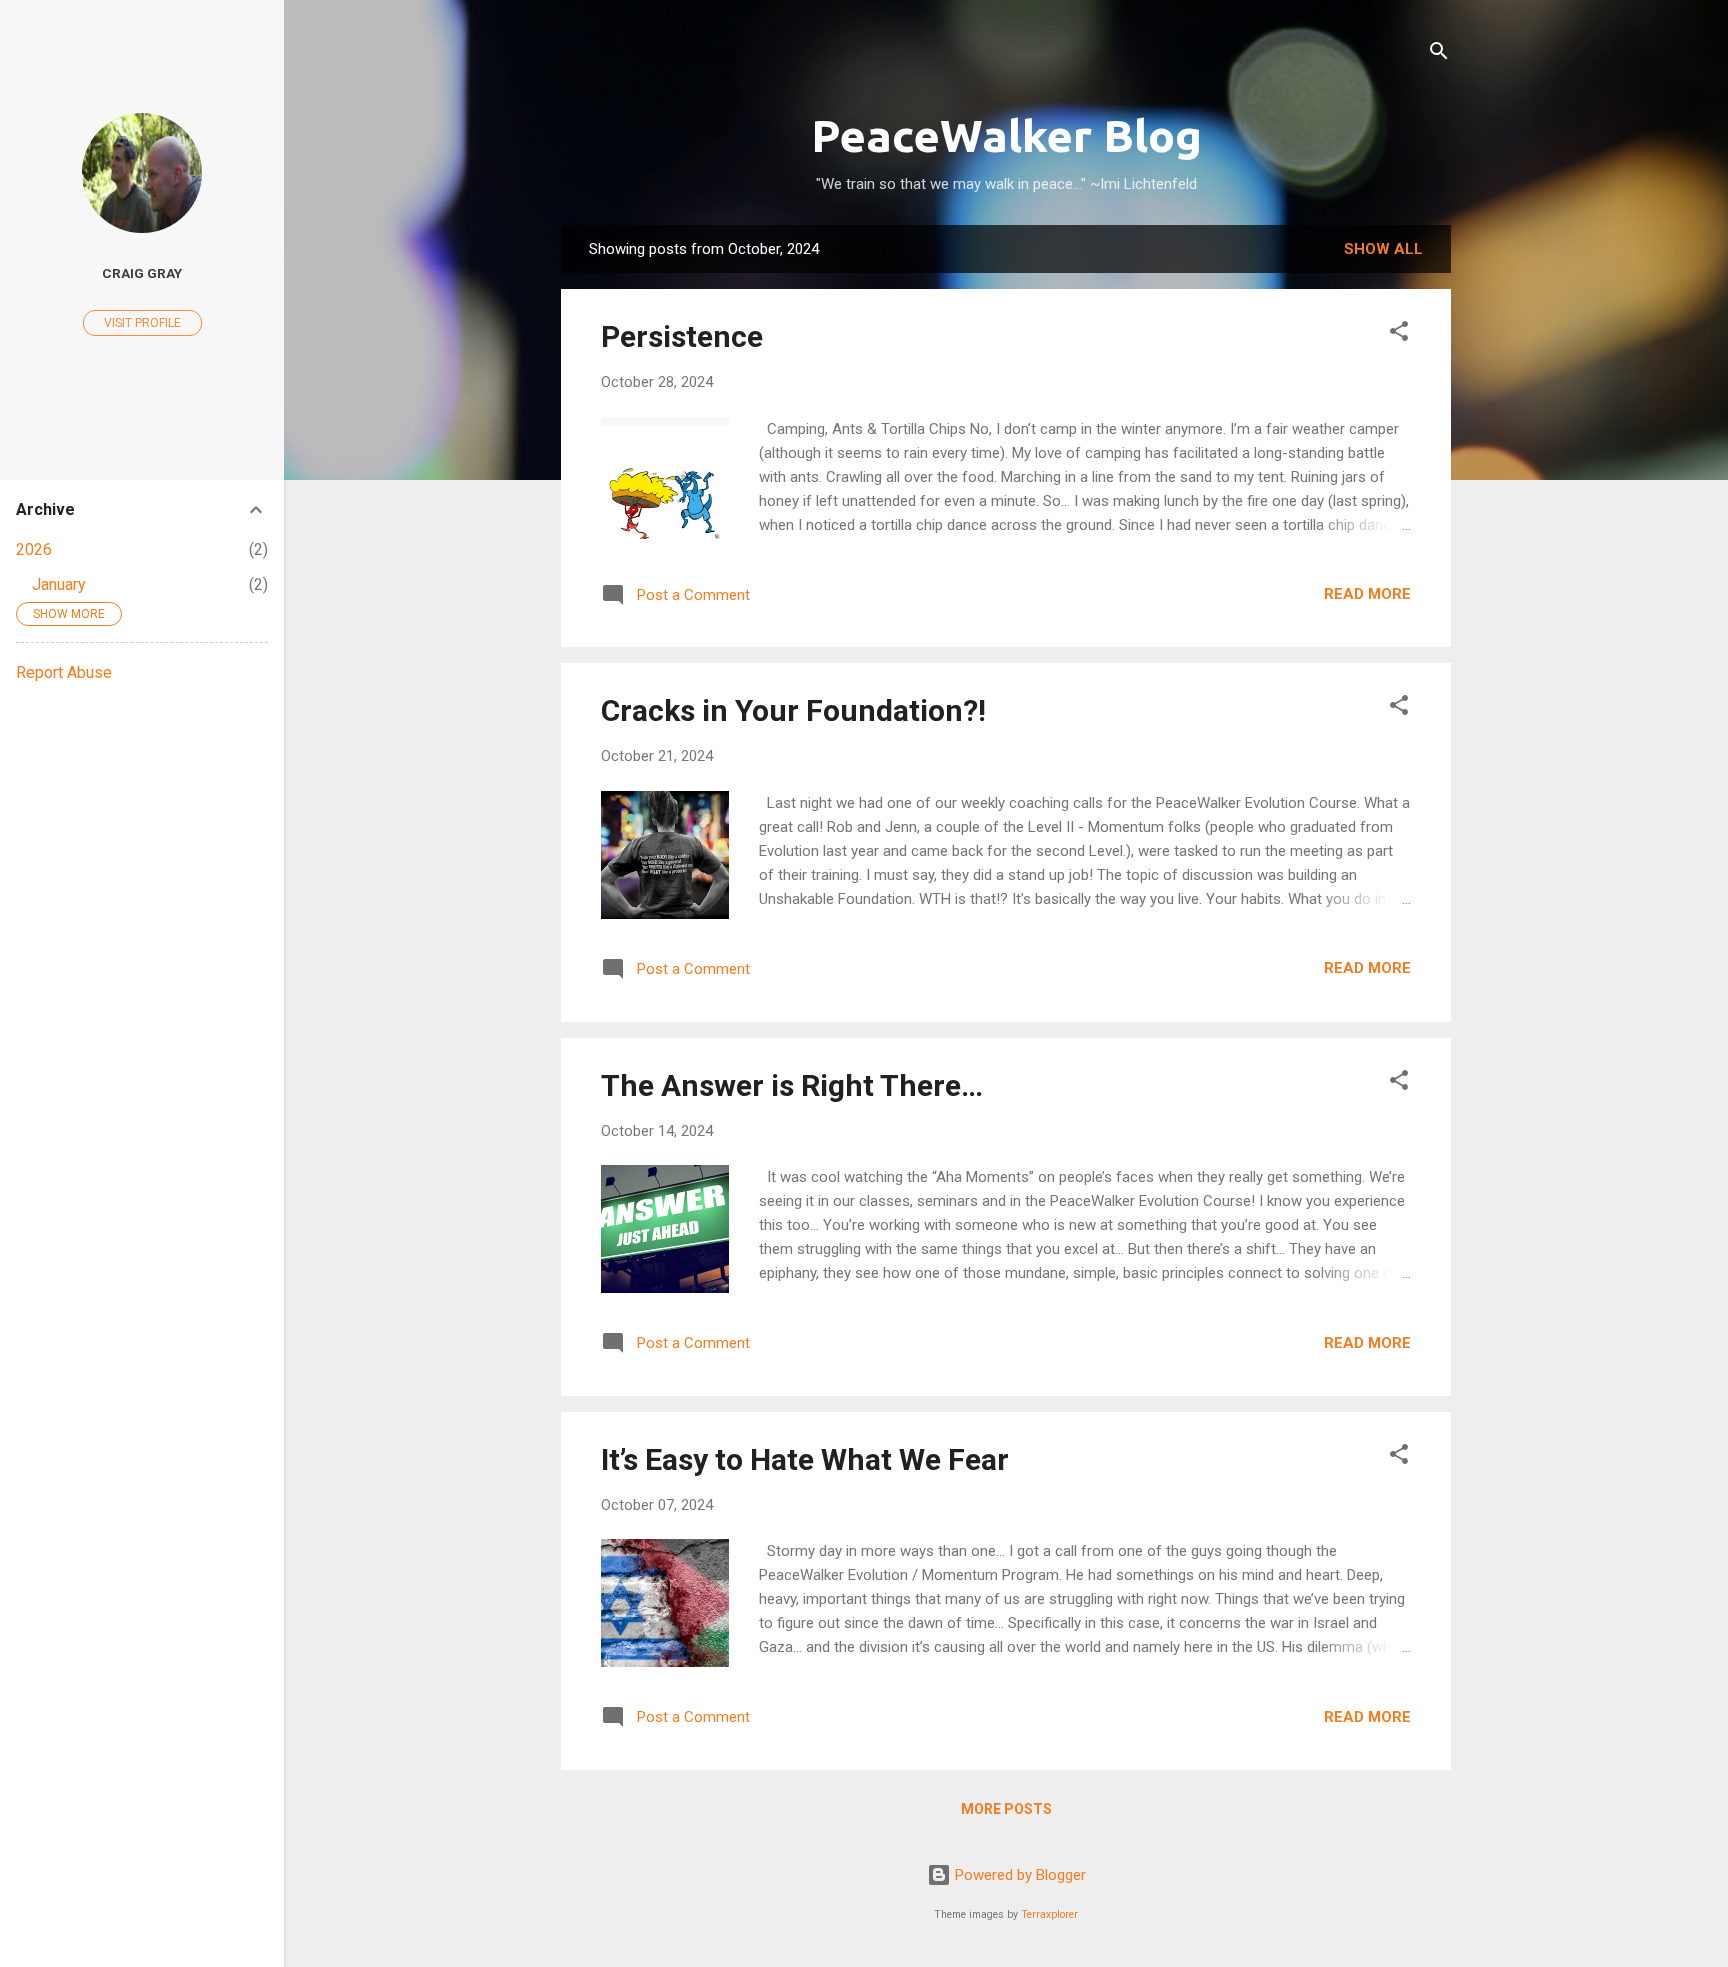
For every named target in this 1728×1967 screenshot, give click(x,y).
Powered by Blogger (1018, 1875)
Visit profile (142, 323)
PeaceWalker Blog (1006, 135)
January (59, 584)
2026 (34, 549)
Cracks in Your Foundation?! (793, 710)
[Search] (1439, 54)
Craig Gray (142, 273)
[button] (1399, 334)
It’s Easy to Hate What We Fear (805, 1459)
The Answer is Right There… (792, 1085)
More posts (1006, 1809)
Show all (1383, 249)
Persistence (682, 336)
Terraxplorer (1049, 1914)
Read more (1367, 594)
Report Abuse (64, 672)
